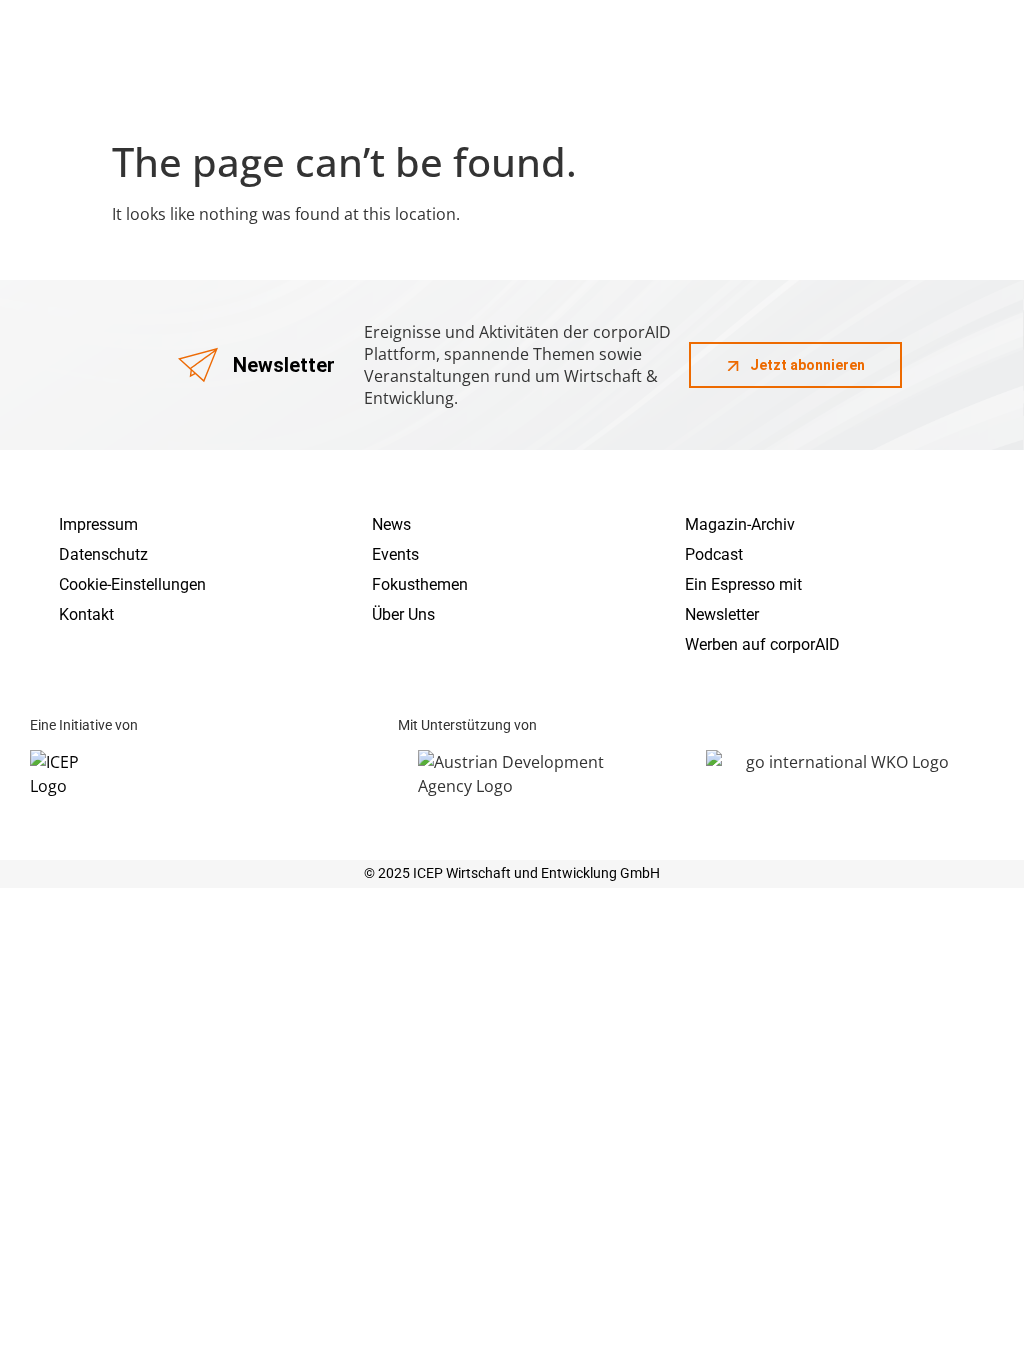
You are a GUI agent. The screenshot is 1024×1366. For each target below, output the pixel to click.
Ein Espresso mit (743, 584)
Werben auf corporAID (762, 644)
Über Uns (403, 614)
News (391, 524)
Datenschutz (103, 554)
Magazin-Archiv (740, 524)
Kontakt (86, 614)
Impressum (98, 524)
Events (395, 554)
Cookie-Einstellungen (132, 584)
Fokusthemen (420, 584)
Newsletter (722, 614)
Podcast (714, 554)
